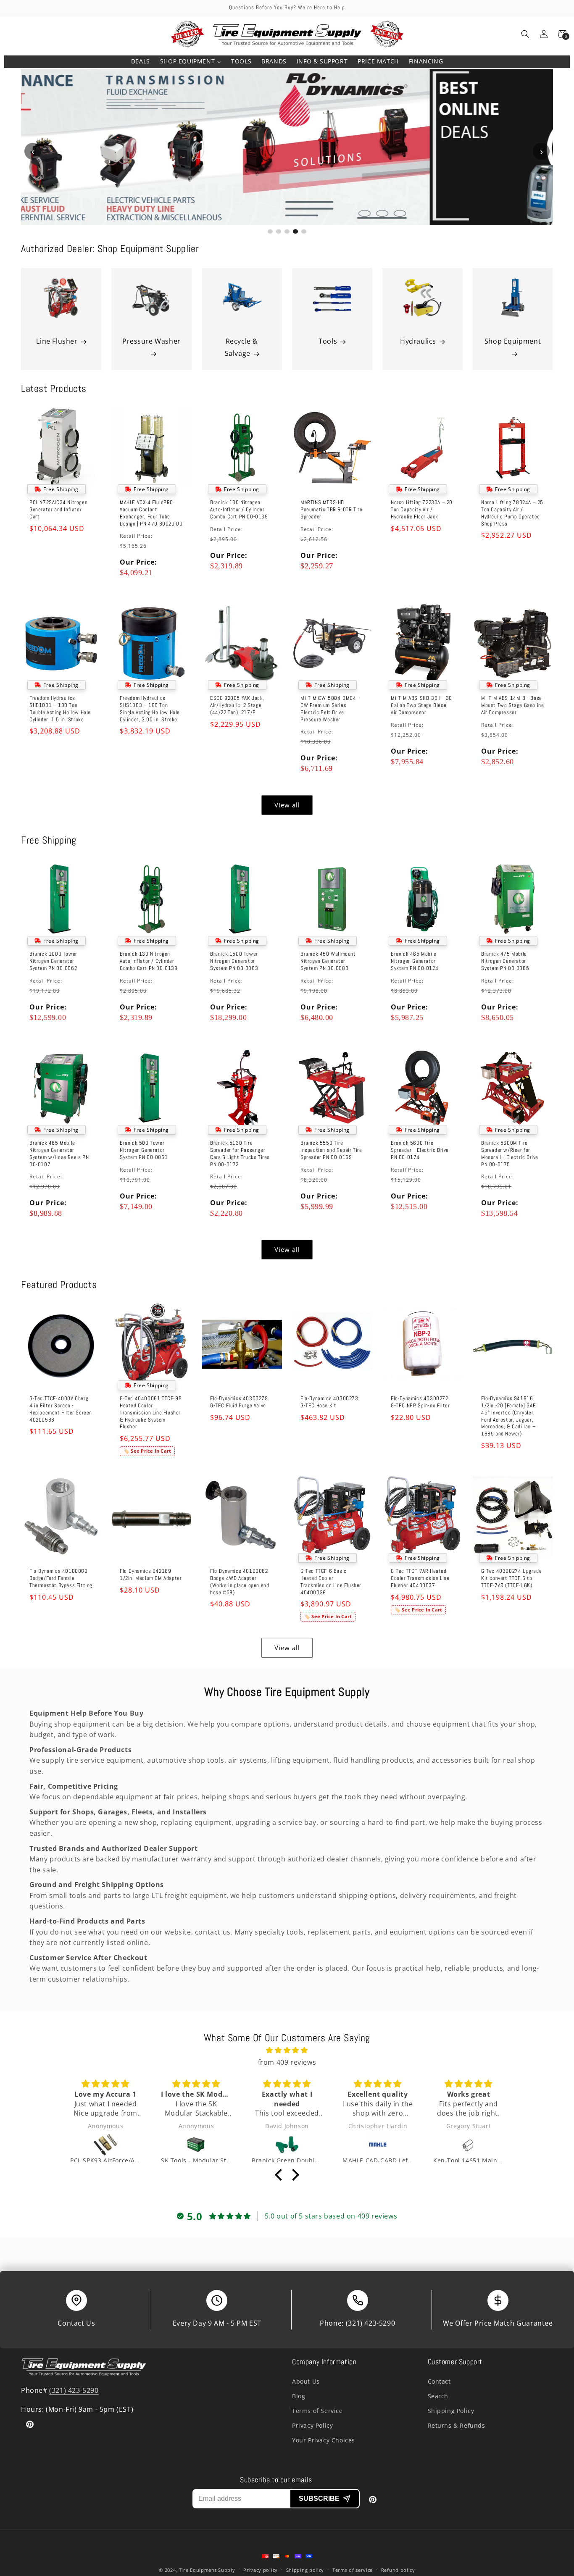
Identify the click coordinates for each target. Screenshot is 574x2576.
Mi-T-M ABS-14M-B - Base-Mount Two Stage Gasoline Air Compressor (512, 705)
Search (438, 2396)
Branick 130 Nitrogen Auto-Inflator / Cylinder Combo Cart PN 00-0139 (239, 510)
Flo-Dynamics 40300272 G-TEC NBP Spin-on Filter (420, 1402)
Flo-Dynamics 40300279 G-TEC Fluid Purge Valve (239, 1402)
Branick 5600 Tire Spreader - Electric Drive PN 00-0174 (420, 1150)
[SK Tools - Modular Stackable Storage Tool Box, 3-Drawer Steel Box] (105, 2145)
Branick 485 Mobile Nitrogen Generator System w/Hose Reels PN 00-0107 (59, 1153)
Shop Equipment (513, 341)
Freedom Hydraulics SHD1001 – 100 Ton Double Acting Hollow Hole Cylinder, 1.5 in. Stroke (60, 709)
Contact (439, 2381)
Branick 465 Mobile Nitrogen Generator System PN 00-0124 (415, 961)
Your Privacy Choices (324, 2440)
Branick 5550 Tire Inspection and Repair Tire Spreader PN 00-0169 (331, 1150)
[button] (191, 62)
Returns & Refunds (457, 2425)
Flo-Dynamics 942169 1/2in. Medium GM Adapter (151, 1575)
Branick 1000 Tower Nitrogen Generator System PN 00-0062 (53, 961)
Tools (328, 341)
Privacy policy (261, 2570)
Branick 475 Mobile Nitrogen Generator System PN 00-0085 (505, 961)
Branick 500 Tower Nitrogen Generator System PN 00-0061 (144, 1150)
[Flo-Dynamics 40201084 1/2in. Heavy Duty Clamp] (469, 2145)
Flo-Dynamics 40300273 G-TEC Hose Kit (329, 1402)
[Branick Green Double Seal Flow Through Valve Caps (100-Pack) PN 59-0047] (196, 2145)
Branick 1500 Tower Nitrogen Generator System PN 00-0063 (234, 961)
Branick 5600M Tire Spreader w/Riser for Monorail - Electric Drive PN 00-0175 (510, 1153)
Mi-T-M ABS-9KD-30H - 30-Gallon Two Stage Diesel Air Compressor (422, 705)
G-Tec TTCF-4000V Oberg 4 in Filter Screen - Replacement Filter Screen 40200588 (61, 1409)
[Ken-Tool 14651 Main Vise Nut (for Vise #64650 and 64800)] (378, 2145)
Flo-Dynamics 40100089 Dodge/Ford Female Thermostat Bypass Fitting (61, 1578)
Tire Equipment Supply (207, 2570)
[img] (287, 2050)
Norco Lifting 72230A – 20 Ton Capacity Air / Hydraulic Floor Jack (422, 510)
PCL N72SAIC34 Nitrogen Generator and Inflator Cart (58, 510)
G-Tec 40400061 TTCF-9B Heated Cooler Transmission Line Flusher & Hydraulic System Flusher (151, 1413)
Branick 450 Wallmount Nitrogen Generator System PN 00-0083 (328, 961)
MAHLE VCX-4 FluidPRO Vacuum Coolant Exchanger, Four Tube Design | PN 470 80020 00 (151, 513)
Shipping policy (305, 2570)
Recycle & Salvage (241, 347)
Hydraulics (418, 341)
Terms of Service (317, 2411)
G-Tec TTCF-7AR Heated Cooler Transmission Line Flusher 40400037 (420, 1578)
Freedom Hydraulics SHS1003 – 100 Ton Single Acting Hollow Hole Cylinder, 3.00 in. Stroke (150, 709)
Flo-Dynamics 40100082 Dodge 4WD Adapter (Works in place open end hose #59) (240, 1582)
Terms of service (353, 2570)
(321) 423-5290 (370, 2323)
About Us (306, 2381)
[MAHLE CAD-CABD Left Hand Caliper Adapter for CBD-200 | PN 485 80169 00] (287, 2145)
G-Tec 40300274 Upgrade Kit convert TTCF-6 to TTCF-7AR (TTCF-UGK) (511, 1578)
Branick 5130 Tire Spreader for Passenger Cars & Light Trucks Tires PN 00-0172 (240, 1153)
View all (287, 805)
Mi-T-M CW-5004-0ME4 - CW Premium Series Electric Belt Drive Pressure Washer (330, 709)
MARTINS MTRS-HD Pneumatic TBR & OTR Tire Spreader (331, 510)
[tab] (270, 231)
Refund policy (398, 2570)
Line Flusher (57, 341)
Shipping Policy (451, 2411)
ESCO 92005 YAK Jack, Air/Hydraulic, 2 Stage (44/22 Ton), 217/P (237, 705)
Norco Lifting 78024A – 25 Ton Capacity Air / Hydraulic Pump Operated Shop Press (512, 513)
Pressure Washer (151, 341)
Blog (299, 2396)
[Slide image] (287, 147)
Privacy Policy (312, 2425)
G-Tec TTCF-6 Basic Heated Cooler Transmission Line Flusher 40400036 (331, 1582)
